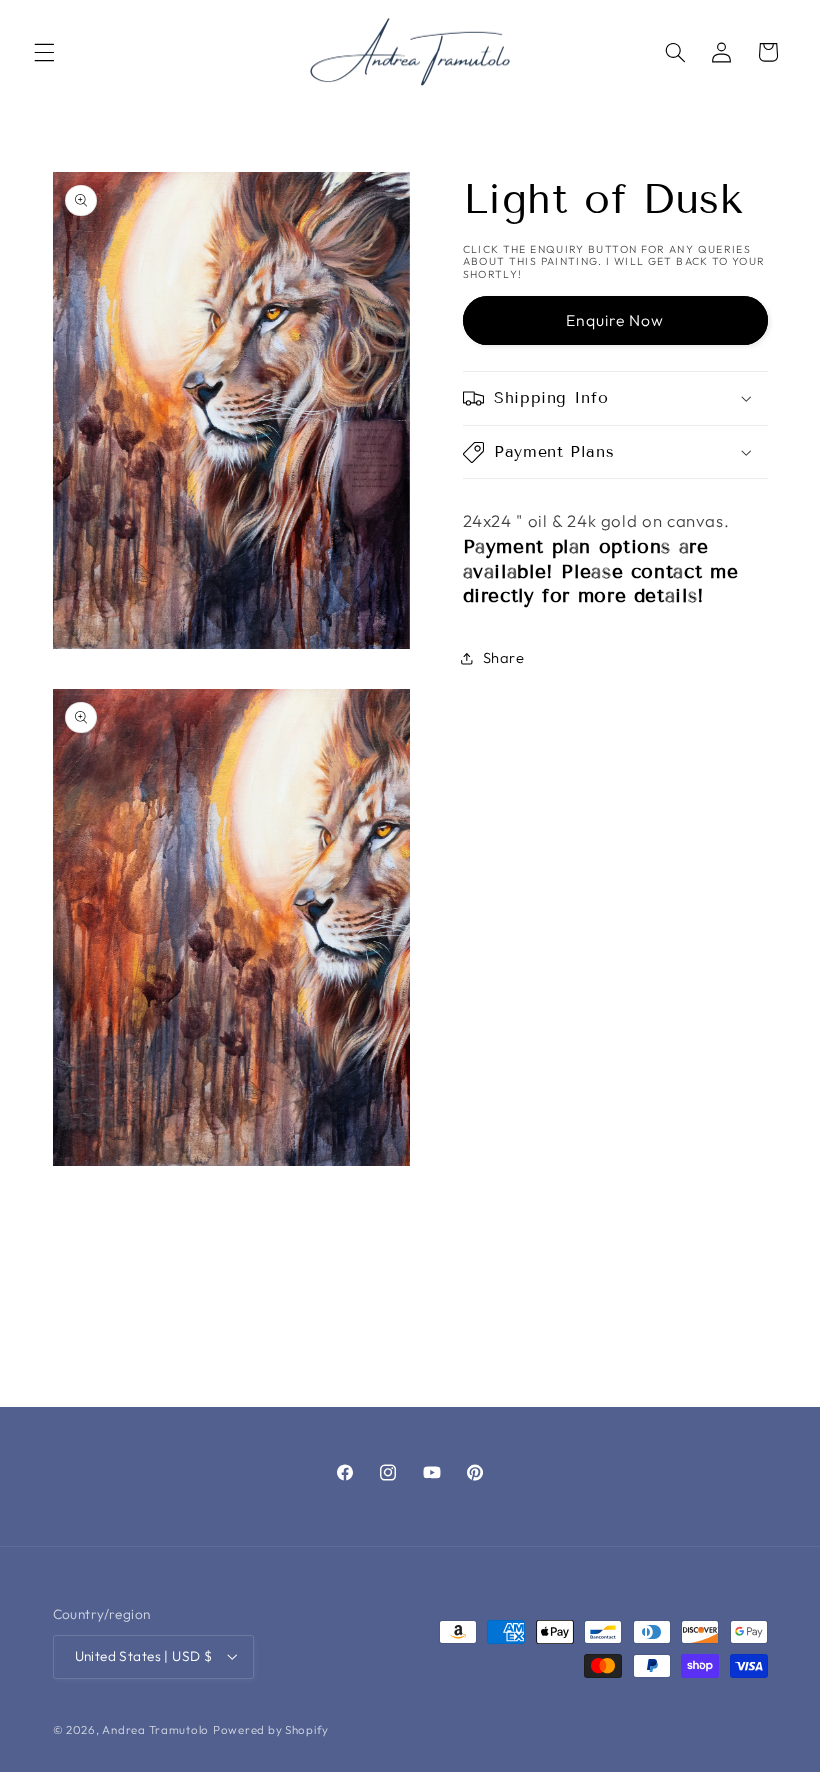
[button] (44, 52)
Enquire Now (615, 320)
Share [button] (504, 657)
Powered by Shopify (271, 1729)
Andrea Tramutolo (155, 1729)
